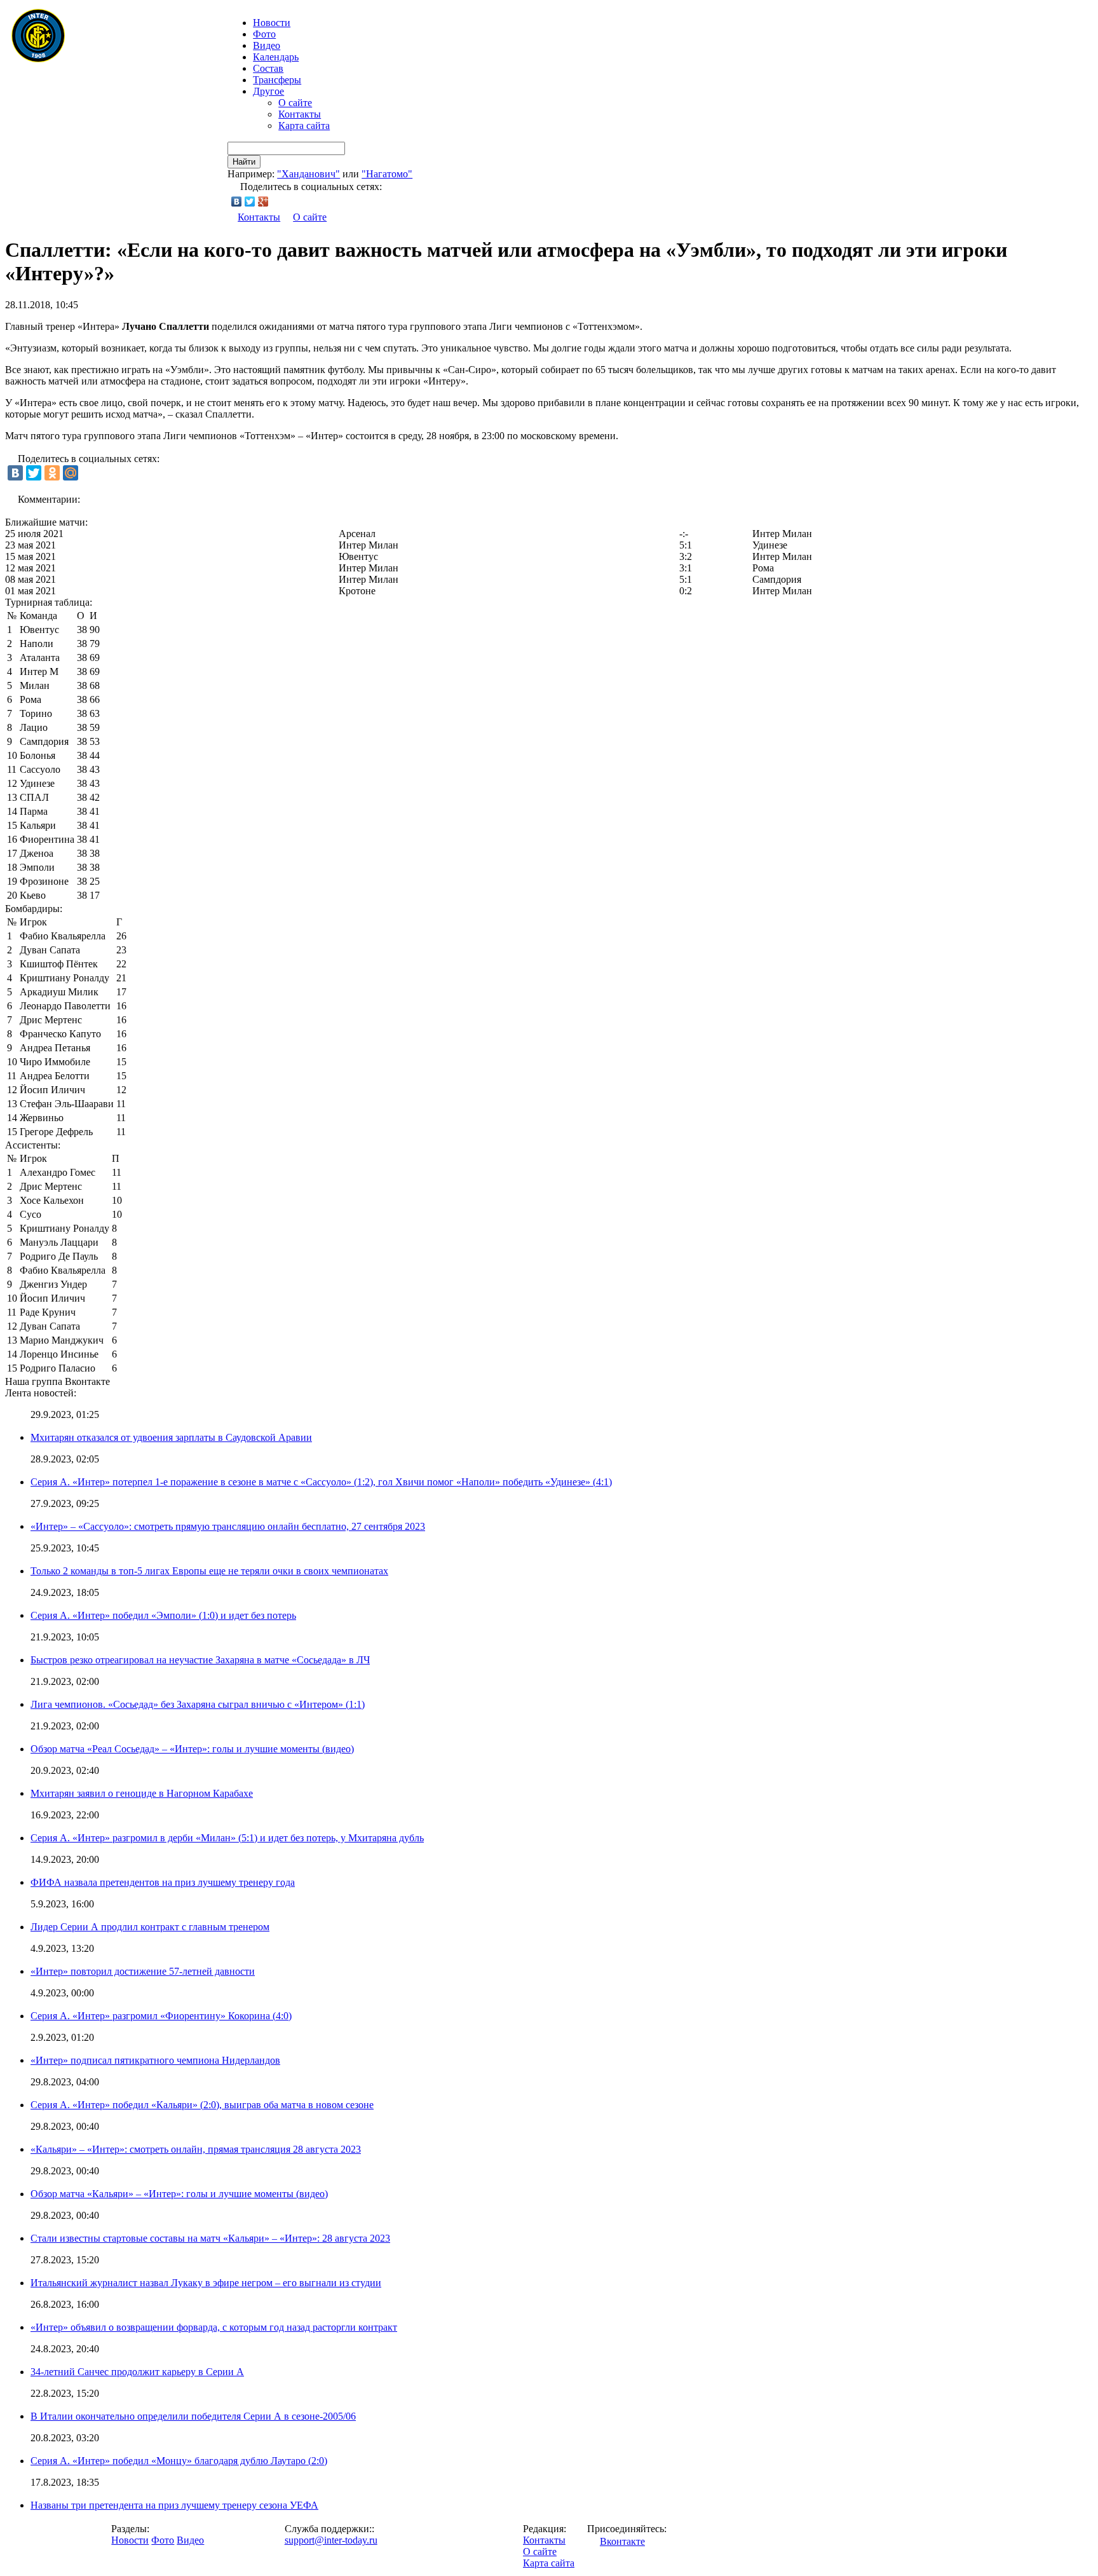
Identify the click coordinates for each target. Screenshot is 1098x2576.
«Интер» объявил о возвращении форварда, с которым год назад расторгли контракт (214, 2327)
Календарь (276, 57)
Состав (268, 68)
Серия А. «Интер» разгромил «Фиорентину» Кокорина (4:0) (161, 2016)
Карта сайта (304, 126)
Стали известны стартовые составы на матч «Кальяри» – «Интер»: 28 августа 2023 (210, 2238)
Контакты (300, 114)
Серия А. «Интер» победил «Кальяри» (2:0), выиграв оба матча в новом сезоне (202, 2105)
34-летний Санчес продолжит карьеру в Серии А (137, 2372)
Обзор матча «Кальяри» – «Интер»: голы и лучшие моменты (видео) (179, 2194)
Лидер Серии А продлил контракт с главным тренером (150, 1927)
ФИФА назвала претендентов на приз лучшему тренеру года (163, 1882)
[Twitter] (250, 201)
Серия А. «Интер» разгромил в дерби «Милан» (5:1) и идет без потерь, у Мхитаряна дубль (227, 1838)
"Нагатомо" (387, 174)
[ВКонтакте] (237, 201)
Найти (244, 162)
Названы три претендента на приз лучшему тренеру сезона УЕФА (174, 2505)
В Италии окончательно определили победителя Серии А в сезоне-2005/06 (193, 2416)
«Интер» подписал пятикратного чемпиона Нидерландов (155, 2060)
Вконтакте (622, 2541)
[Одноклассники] (52, 473)
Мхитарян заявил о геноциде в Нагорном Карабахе (142, 1793)
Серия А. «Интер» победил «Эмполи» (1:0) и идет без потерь (163, 1615)
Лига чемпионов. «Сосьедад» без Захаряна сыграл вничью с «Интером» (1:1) (198, 1704)
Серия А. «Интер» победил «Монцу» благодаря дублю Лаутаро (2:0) (179, 2461)
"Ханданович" (308, 174)
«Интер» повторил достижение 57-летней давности (143, 1971)
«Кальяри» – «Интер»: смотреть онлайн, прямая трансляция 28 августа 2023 (196, 2149)
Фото (264, 34)
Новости (130, 2540)
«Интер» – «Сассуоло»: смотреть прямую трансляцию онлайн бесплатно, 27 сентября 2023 (228, 1526)
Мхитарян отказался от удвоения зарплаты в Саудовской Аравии (171, 1437)
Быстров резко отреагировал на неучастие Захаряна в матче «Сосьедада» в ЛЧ (200, 1660)
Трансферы (277, 80)
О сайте (295, 103)
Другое (268, 91)
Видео (267, 45)
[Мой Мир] (71, 473)
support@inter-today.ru (331, 2540)
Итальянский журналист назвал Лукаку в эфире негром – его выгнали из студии (206, 2283)
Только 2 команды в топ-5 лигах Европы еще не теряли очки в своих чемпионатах (209, 1571)
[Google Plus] (263, 201)
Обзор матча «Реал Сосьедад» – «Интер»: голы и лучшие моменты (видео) (192, 1749)
